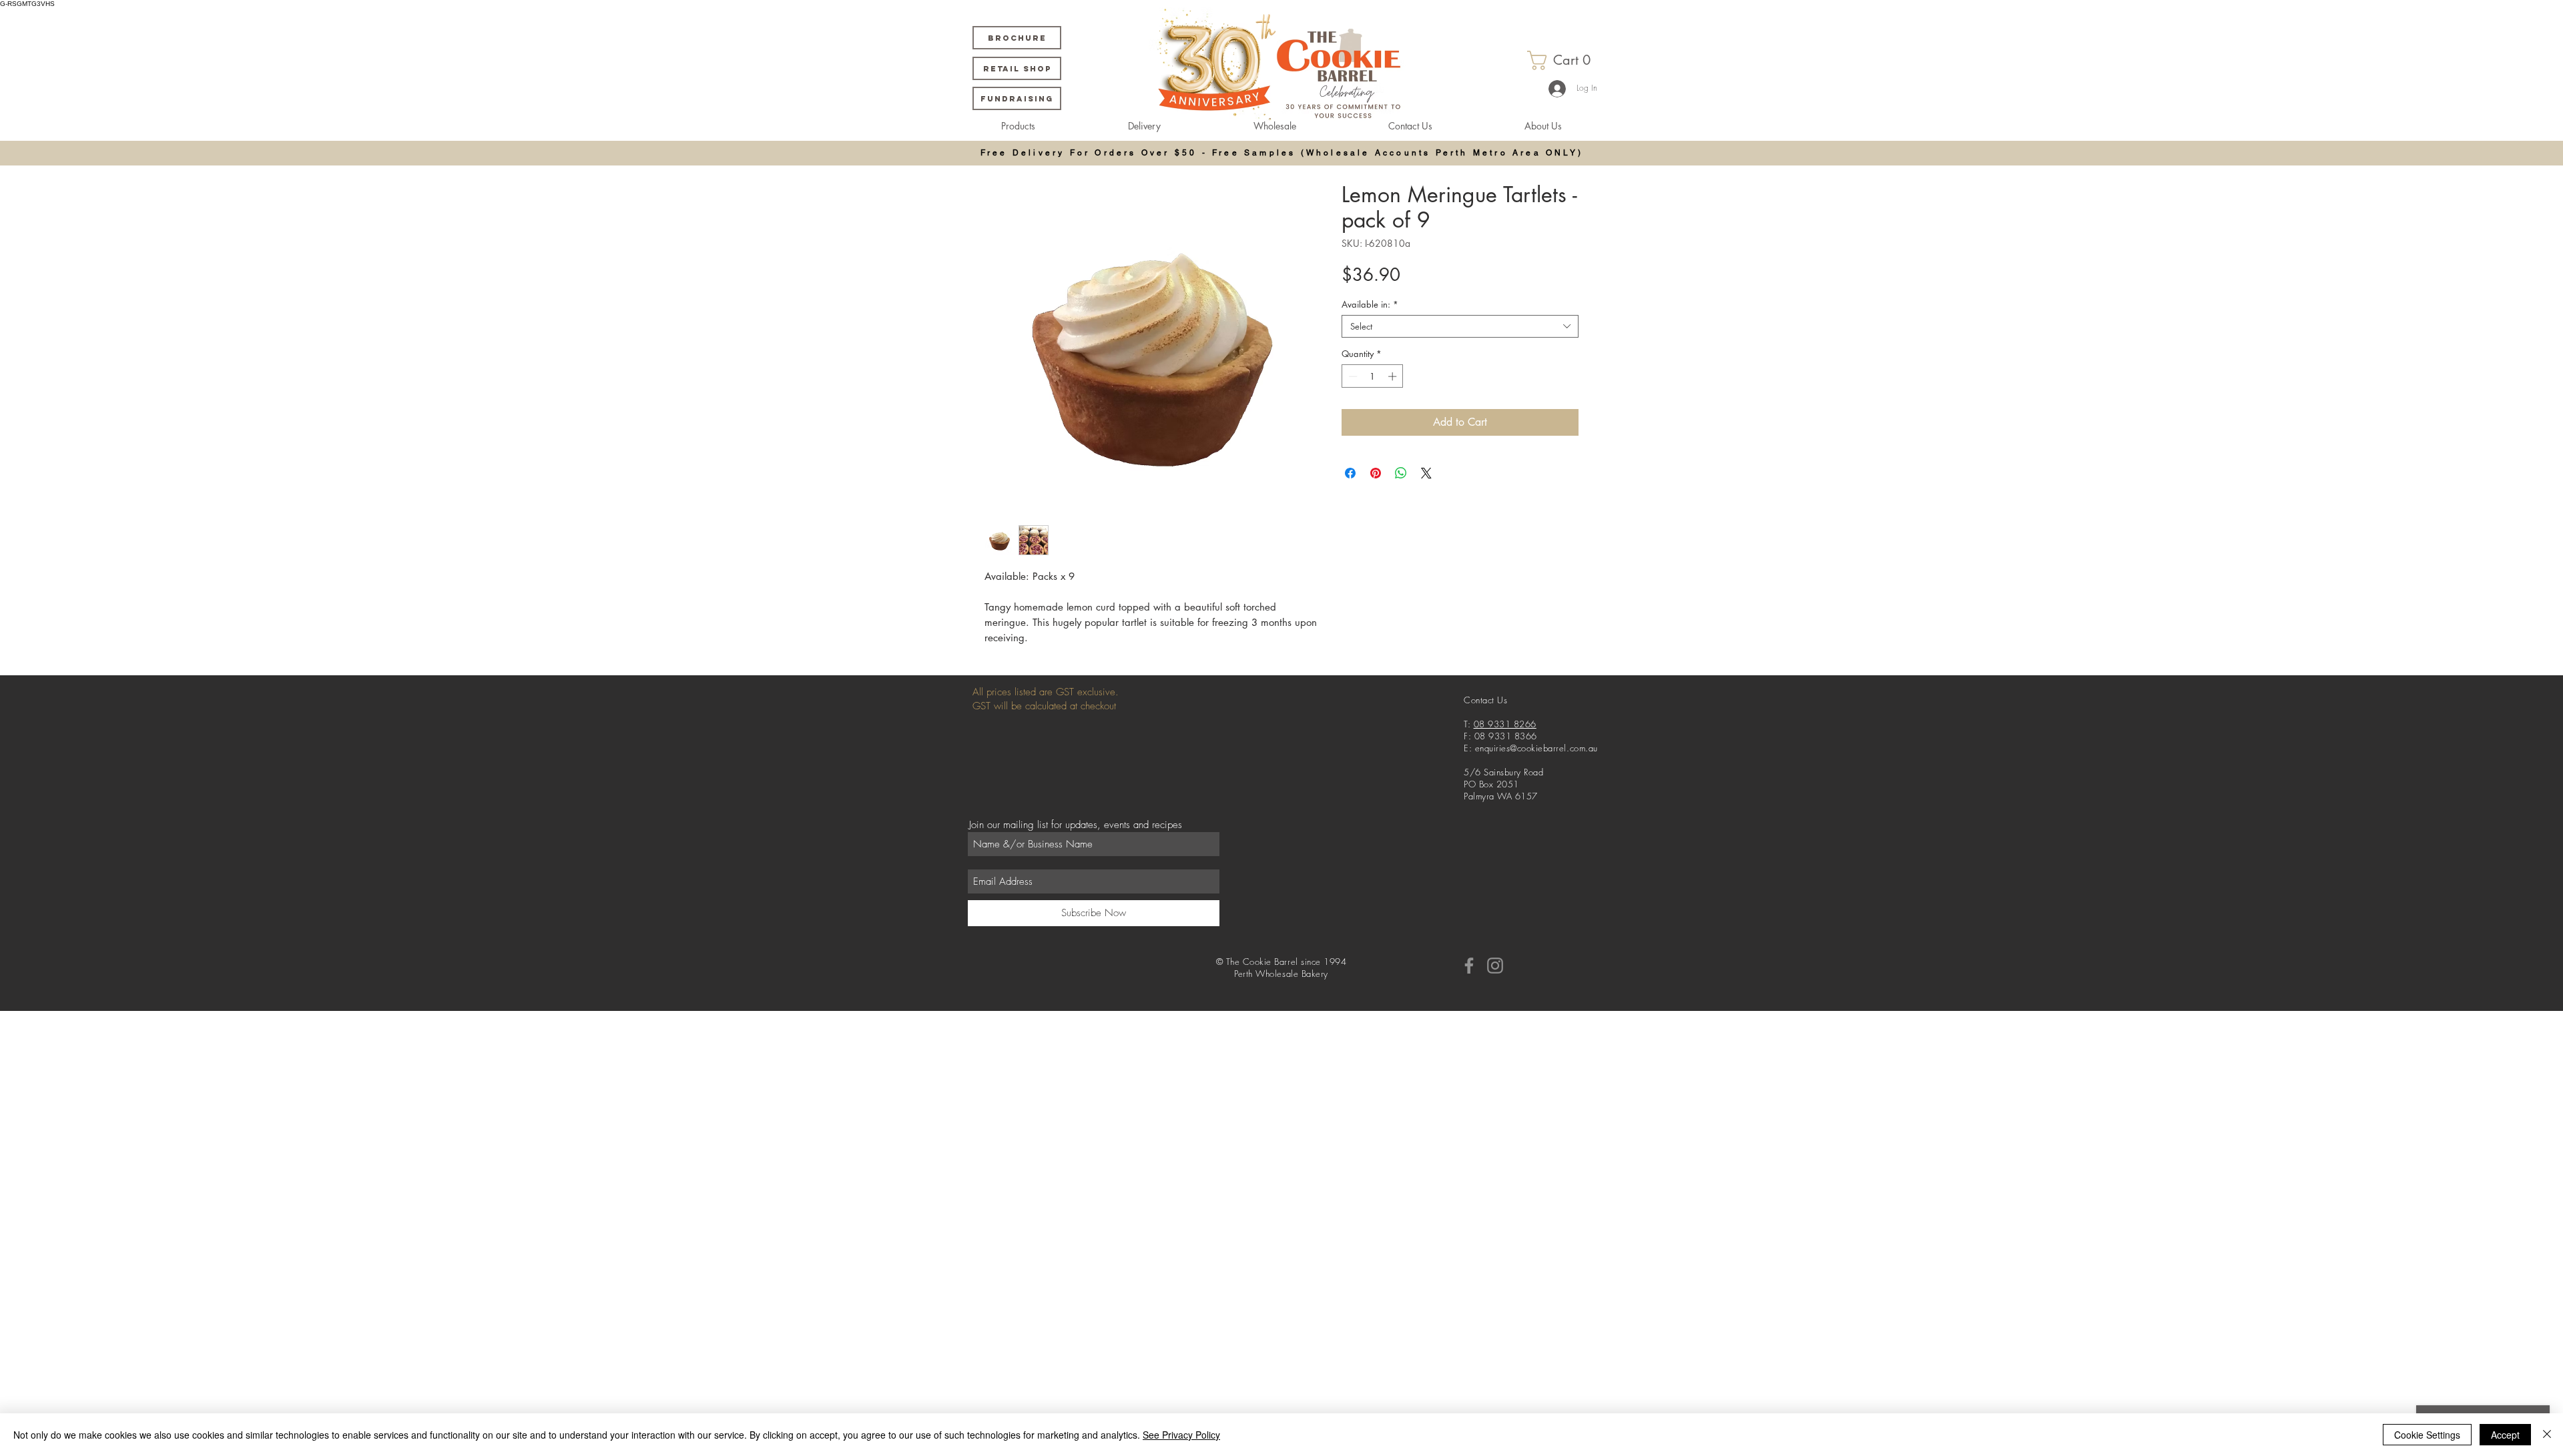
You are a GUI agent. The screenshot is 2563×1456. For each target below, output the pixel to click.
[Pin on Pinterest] (1376, 473)
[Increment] (1394, 376)
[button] (1565, 60)
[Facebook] (1469, 966)
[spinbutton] (1373, 376)
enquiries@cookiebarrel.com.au (1536, 748)
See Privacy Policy (1181, 1435)
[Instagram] (1495, 966)
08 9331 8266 (1505, 724)
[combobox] (1460, 326)
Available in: (1370, 304)
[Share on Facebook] (1350, 473)
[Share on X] (1426, 473)
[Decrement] (1352, 376)
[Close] (2547, 1435)
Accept (2505, 1435)
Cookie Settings (2427, 1435)
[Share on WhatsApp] (1401, 473)
